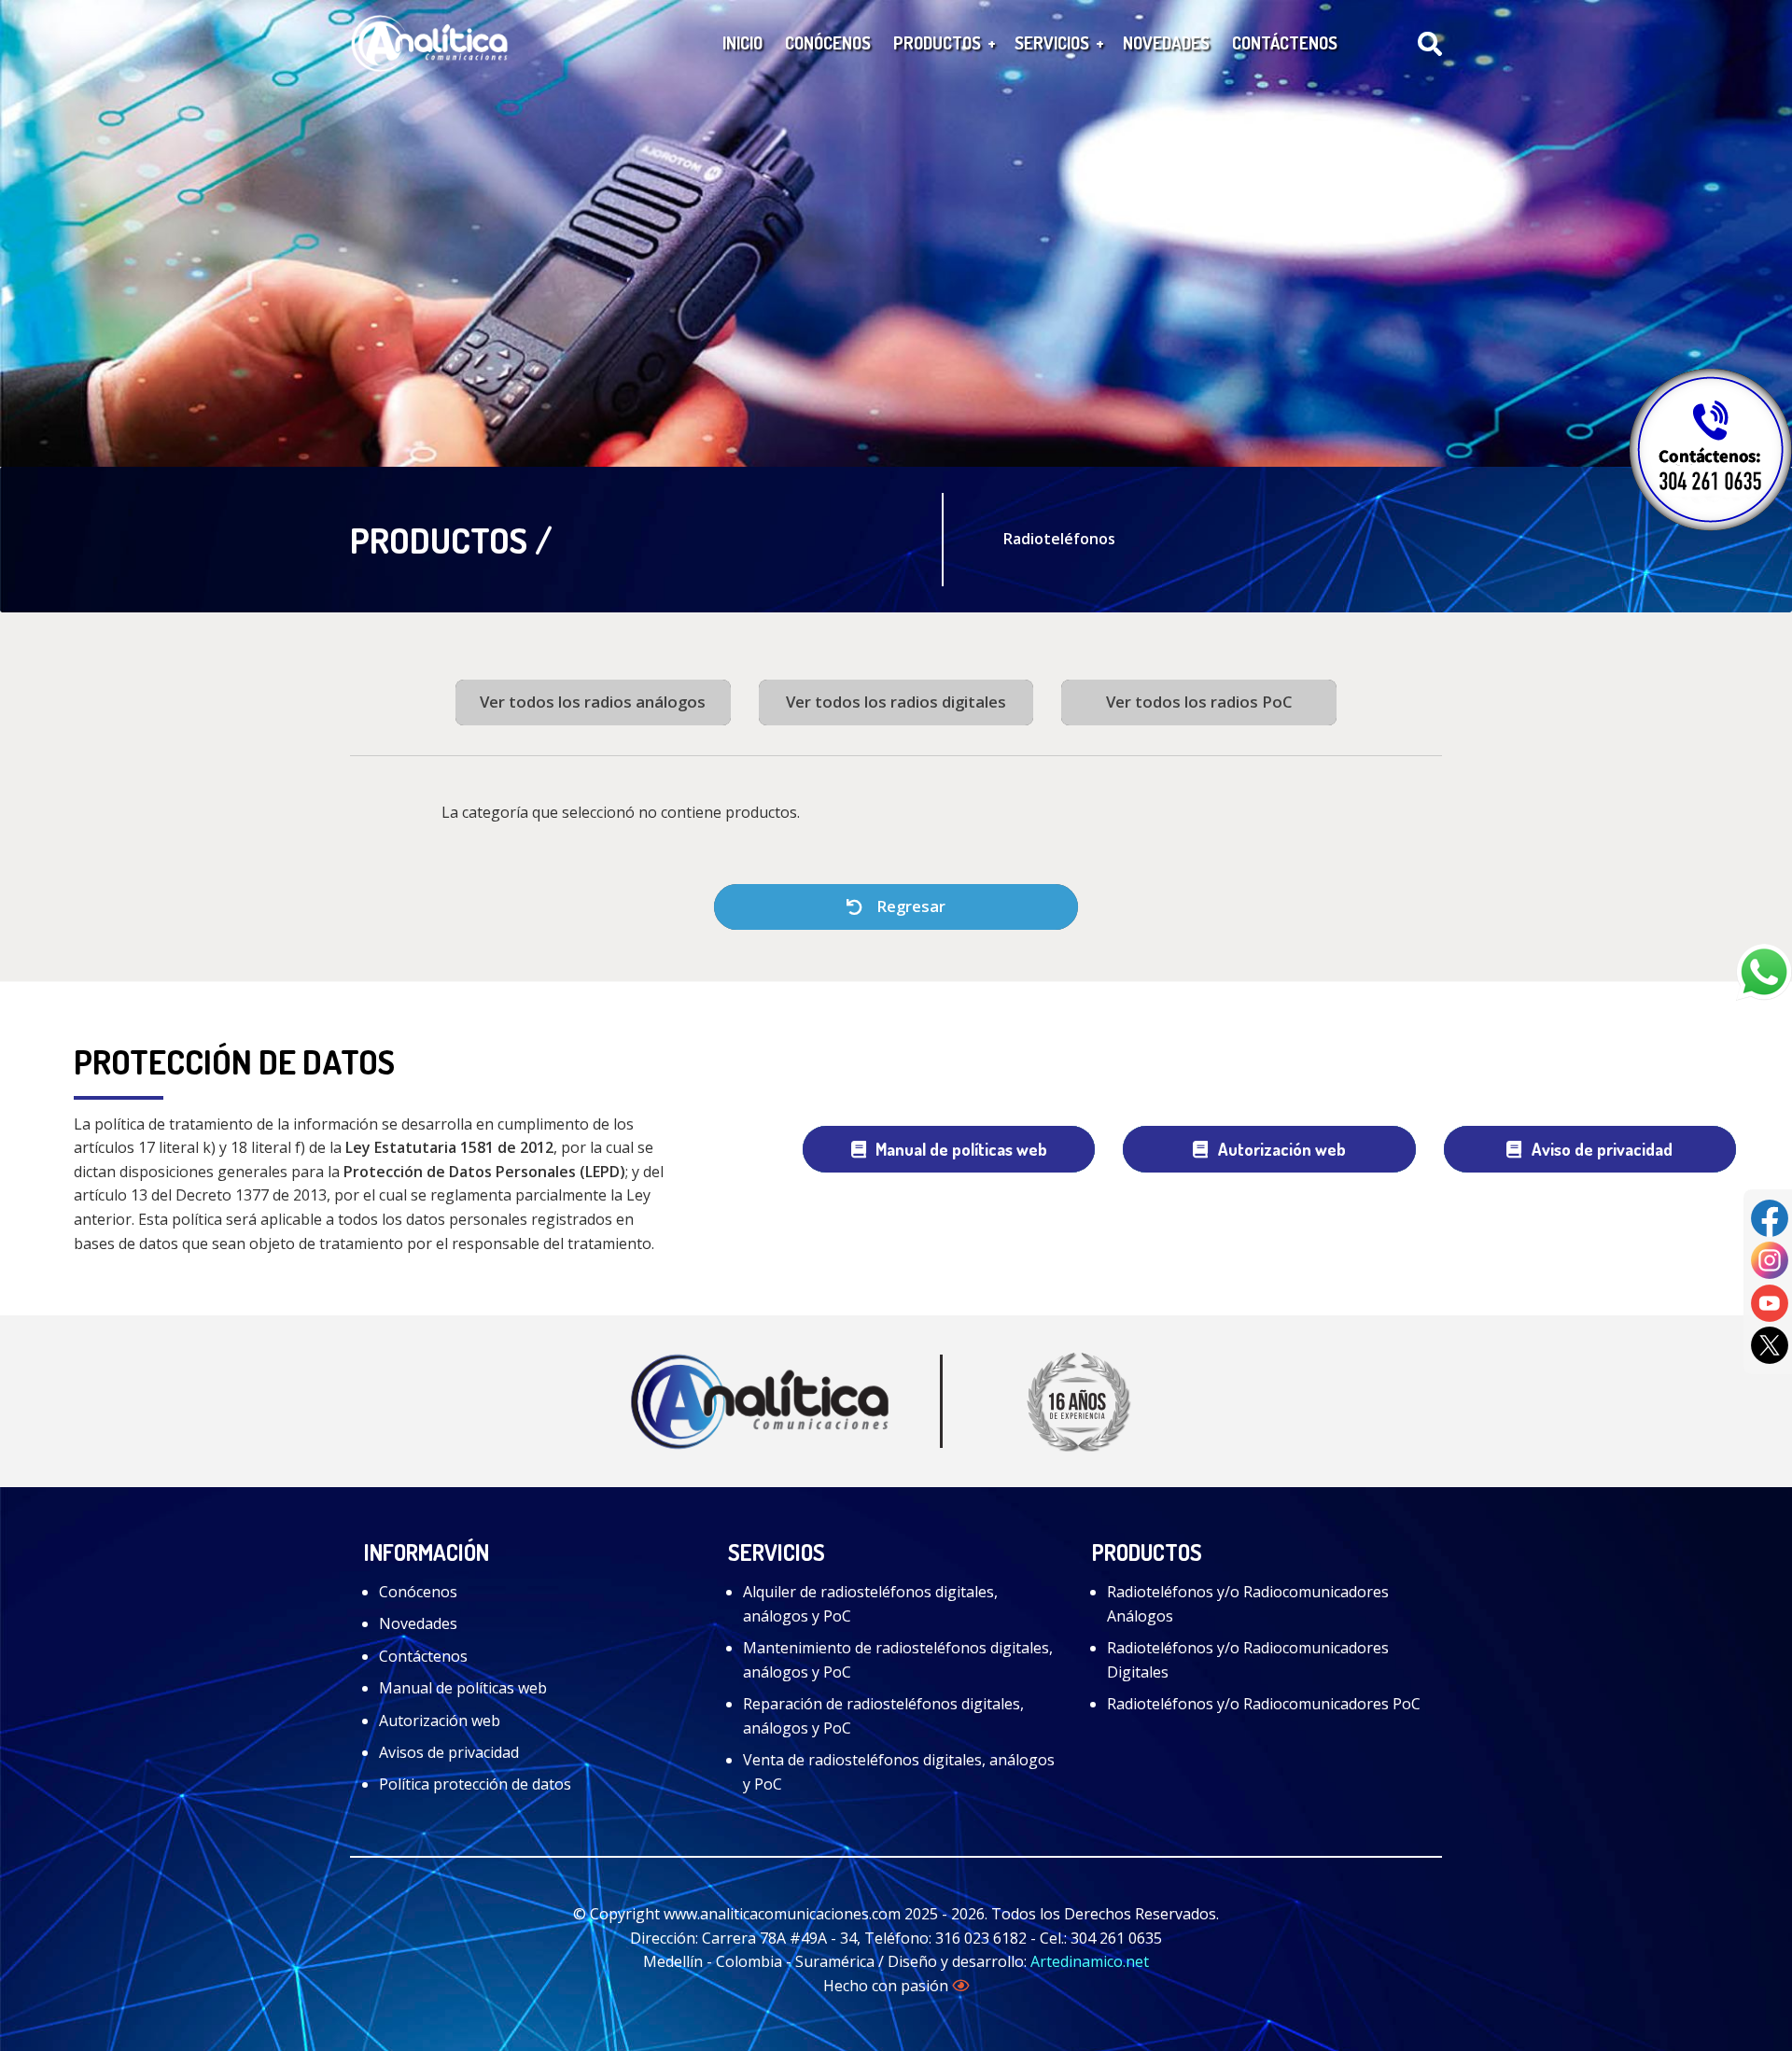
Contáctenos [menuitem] (1285, 42)
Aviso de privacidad (1602, 1149)
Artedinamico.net (1090, 1961)
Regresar (909, 906)
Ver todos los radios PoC (1199, 702)
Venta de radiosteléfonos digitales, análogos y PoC (899, 1772)
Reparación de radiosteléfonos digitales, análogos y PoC (883, 1716)
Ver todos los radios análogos (593, 702)
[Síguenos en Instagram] (1770, 1259)
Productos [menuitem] (937, 42)
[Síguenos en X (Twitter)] (1770, 1344)
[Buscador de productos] (1430, 44)
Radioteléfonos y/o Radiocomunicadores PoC (1264, 1704)
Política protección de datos (475, 1784)
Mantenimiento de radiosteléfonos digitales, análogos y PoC (898, 1660)
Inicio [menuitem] (742, 42)
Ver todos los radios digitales (896, 702)
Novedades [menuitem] (1166, 42)
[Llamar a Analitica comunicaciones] (1711, 449)
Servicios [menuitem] (1052, 42)
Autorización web (1282, 1149)
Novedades (418, 1623)
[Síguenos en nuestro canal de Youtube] (1770, 1301)
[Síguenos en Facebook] (1770, 1216)
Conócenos (418, 1592)
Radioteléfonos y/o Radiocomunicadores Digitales (1248, 1660)
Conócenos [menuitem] (828, 42)
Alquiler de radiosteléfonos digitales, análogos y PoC (870, 1604)
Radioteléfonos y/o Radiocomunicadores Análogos (1248, 1604)
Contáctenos (423, 1656)
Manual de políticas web (961, 1149)
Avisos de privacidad (449, 1752)
